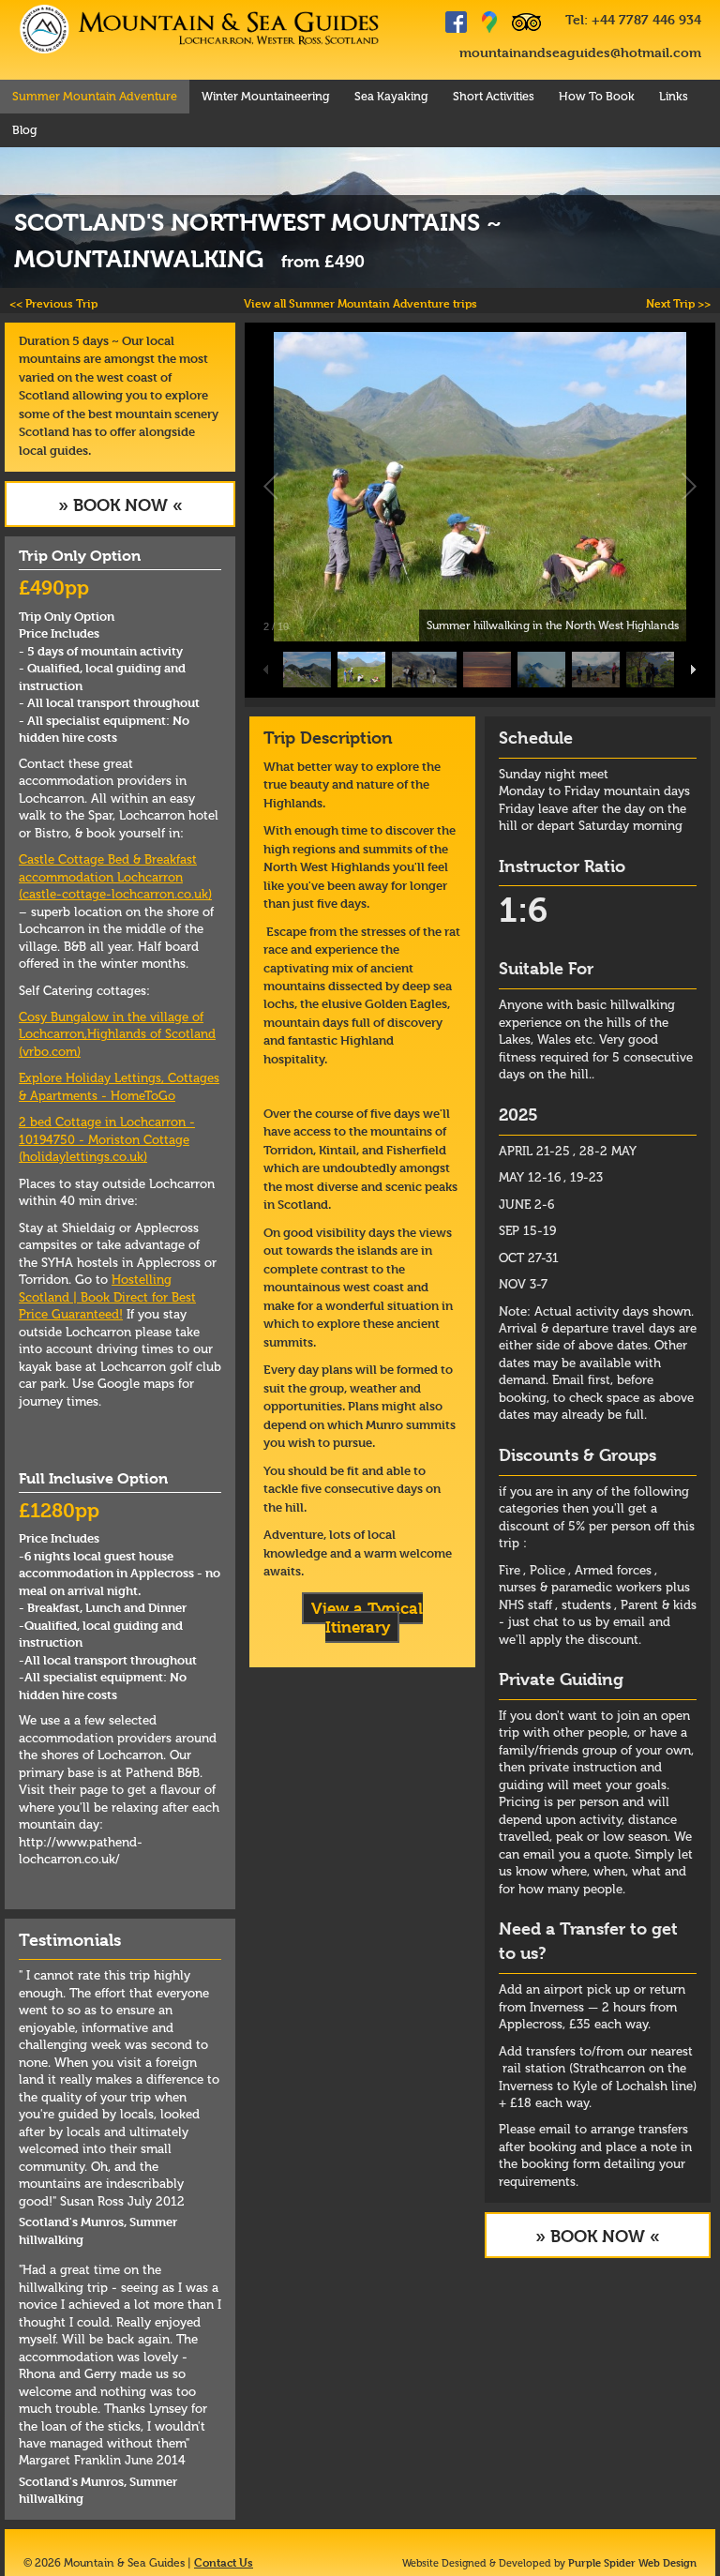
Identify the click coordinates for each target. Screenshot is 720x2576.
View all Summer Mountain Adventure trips (360, 303)
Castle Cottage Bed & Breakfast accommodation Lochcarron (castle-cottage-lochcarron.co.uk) (115, 877)
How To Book (597, 96)
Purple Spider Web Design (632, 2562)
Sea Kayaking (391, 96)
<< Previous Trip (53, 303)
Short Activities (494, 96)
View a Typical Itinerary (367, 1618)
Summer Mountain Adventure (95, 96)
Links (674, 96)
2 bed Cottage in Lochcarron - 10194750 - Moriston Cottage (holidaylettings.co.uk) (107, 1139)
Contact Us (224, 2562)
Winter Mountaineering (266, 96)
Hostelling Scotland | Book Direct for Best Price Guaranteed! (107, 1297)
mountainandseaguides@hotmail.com (580, 52)
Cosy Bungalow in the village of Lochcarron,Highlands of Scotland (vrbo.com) (117, 1034)
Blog (25, 130)
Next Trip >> (678, 303)
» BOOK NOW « (120, 505)
